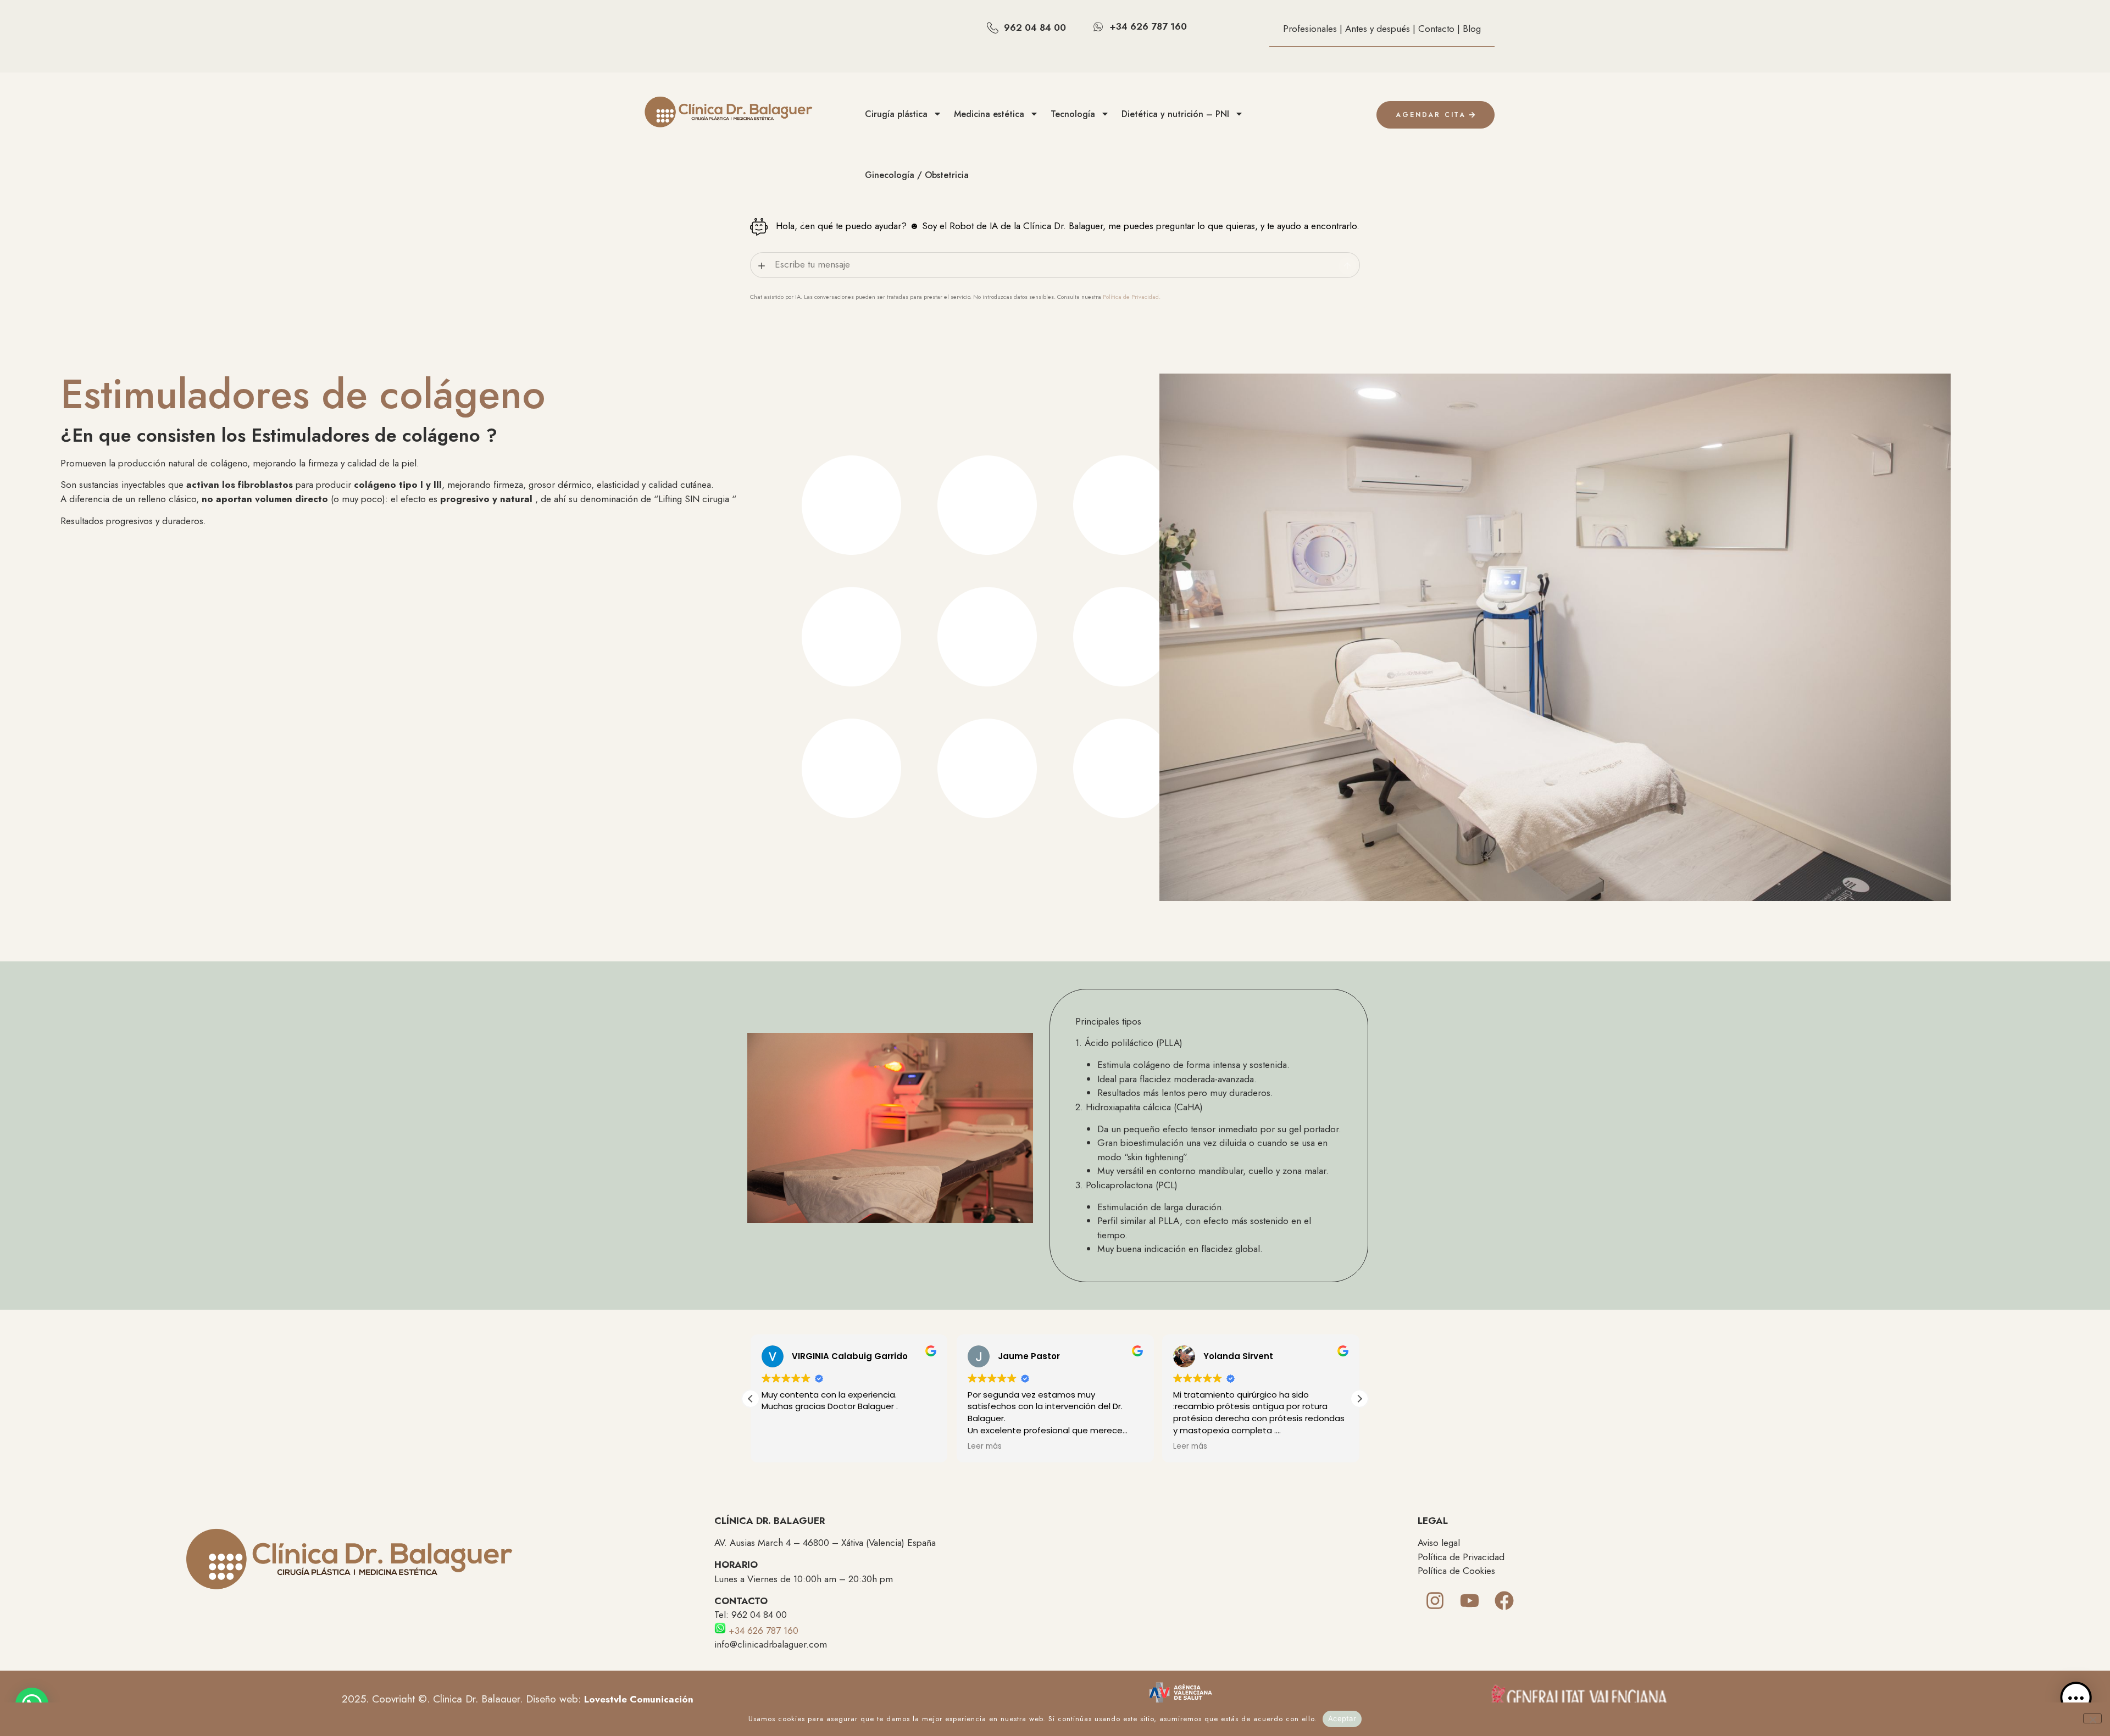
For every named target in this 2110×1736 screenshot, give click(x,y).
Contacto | (1440, 29)
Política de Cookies (1456, 1571)
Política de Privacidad (1461, 1557)
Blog (1472, 29)
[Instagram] (1435, 1601)
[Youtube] (1470, 1601)
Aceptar (1342, 1718)
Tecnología (1073, 114)
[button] (1359, 1399)
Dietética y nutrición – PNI (1175, 114)
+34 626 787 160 (762, 1631)
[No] (2092, 1718)
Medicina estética (989, 114)
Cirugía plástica (896, 114)
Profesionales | (1314, 29)
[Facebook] (1504, 1601)
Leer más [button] (985, 1446)
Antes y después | (1382, 29)
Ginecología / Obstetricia (917, 175)
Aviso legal (1439, 1543)
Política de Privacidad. (1132, 297)
